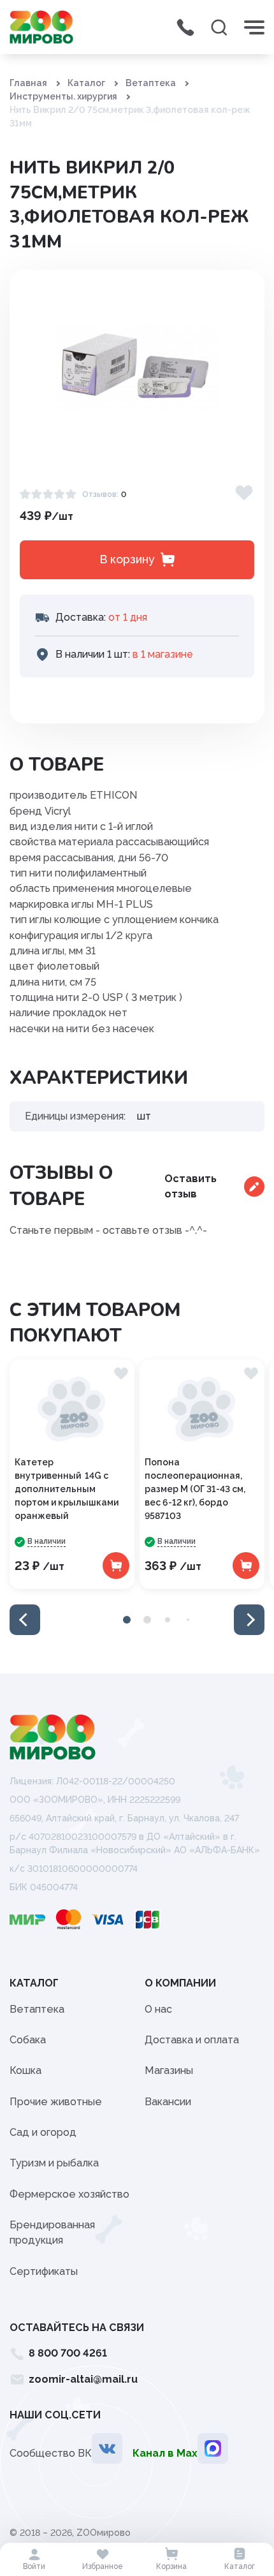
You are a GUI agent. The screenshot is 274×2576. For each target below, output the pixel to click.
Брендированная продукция (52, 2232)
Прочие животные (56, 2102)
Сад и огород (43, 2132)
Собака (28, 2040)
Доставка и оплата (192, 2040)
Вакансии (168, 2102)
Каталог (86, 83)
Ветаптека (151, 83)
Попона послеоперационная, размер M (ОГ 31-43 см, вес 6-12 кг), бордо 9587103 (195, 1489)
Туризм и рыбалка (54, 2163)
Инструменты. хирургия (63, 96)
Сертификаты (44, 2271)
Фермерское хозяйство (69, 2194)
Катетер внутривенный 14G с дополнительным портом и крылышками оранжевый (67, 1489)
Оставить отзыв (191, 1186)
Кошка (25, 2070)
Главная (28, 83)
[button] (25, 1620)
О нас (158, 2009)
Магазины (169, 2070)
